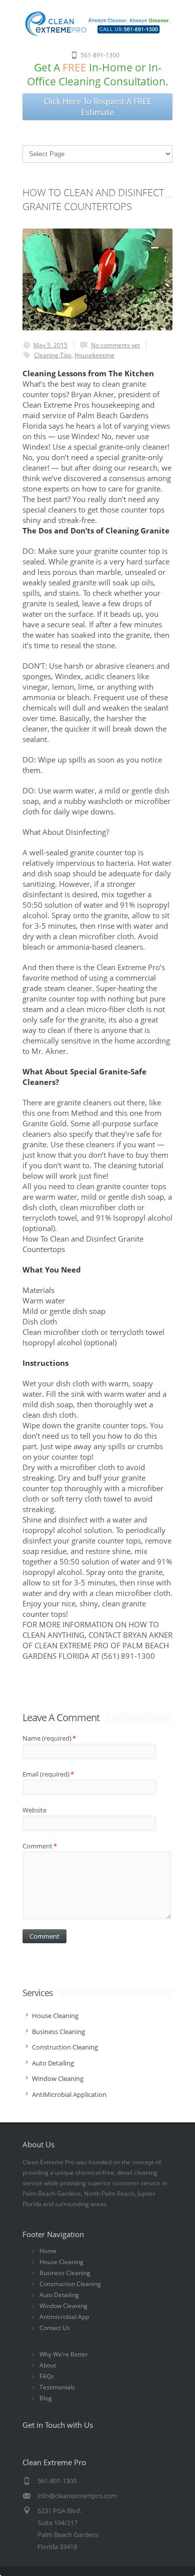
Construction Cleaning (70, 2284)
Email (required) (48, 1774)
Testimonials (57, 2387)
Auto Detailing (59, 2295)
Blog (46, 2398)
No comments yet (115, 345)
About (48, 2365)
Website (34, 1810)
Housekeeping (94, 355)
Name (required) (49, 1738)
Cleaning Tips (53, 355)
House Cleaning (61, 2262)
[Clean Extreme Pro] (97, 34)
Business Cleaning (65, 2273)
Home (48, 2251)
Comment (40, 1846)
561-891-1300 (100, 55)
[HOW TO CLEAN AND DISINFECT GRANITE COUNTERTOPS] (97, 279)
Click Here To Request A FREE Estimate (97, 107)
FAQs (47, 2376)
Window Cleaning (63, 2306)
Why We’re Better (64, 2354)
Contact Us (55, 2328)
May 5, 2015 (50, 345)
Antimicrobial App (64, 2317)
